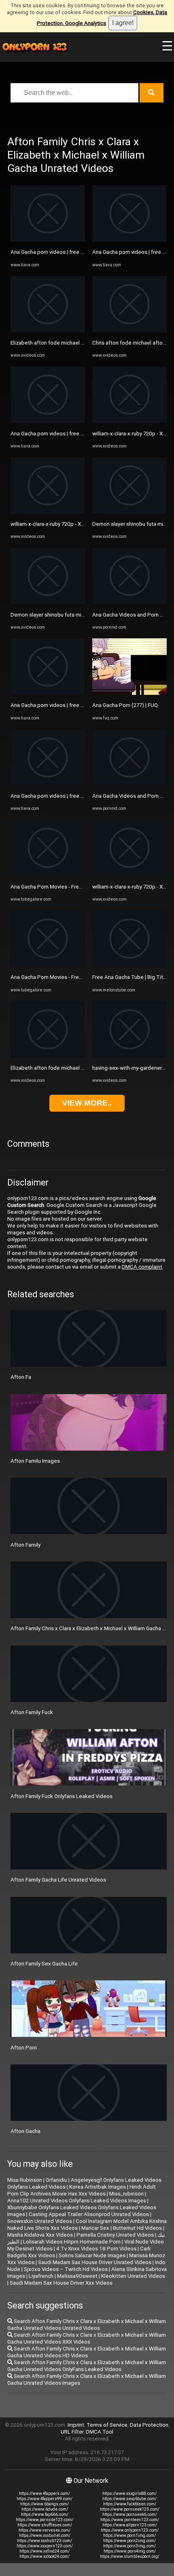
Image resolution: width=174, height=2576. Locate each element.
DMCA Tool (100, 2432)
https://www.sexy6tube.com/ (129, 2499)
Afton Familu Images (35, 1461)
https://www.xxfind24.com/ (45, 2551)
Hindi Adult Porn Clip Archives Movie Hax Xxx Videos (82, 2190)
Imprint (76, 2425)
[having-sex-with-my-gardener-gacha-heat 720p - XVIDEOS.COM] (129, 1056)
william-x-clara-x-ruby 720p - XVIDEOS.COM (61, 524)
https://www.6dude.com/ (45, 2509)
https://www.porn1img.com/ (129, 2535)
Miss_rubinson (126, 2194)
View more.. (87, 1103)
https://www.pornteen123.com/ (130, 2520)
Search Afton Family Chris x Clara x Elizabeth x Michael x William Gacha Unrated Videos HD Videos (87, 2352)
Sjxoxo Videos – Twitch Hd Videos (66, 2269)
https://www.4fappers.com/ (45, 2493)
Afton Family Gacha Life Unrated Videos (58, 1880)
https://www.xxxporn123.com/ (45, 2546)
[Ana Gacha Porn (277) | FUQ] (129, 693)
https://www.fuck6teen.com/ (130, 2504)
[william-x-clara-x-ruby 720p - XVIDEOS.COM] (48, 512)
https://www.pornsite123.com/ (45, 2520)
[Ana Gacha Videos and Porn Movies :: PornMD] (129, 602)
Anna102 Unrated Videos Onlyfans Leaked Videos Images (77, 2201)
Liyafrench (41, 2276)
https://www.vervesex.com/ (45, 2530)
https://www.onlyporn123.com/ (130, 2530)
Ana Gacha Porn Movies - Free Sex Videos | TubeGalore (77, 887)
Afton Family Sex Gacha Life (44, 1964)
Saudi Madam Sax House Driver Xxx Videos (61, 2283)
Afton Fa (21, 1377)
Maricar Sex (95, 2228)
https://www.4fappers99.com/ (45, 2499)
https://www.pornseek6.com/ (130, 2514)
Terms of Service (107, 2425)
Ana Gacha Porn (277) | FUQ (125, 705)
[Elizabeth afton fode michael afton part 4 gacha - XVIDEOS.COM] (48, 331)
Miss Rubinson (25, 2180)
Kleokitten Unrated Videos (133, 2276)
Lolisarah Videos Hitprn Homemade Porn (72, 2242)
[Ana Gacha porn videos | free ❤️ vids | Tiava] (48, 240)
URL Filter (72, 2432)
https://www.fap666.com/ (45, 2514)
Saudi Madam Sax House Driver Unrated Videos (95, 2262)
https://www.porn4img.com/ (130, 2551)
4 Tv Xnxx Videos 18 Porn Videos (96, 2249)
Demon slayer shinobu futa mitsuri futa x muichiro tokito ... (80, 615)
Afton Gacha (25, 2131)
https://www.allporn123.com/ (130, 2525)
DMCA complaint (142, 1267)
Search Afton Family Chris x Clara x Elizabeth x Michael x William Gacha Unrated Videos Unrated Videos (87, 2325)
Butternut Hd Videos (137, 2228)
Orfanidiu (56, 2180)
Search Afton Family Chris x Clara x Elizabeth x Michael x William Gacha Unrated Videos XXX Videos (87, 2338)
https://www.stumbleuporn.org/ (130, 2556)
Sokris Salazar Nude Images (92, 2255)
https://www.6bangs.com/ (45, 2504)
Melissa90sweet (77, 2276)
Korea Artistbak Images (98, 2187)
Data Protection (149, 2425)
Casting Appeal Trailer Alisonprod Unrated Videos (89, 2214)
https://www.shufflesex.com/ (45, 2525)
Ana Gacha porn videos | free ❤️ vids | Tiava (63, 252)
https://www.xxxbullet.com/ (45, 2535)
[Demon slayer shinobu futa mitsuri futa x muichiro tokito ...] (48, 602)
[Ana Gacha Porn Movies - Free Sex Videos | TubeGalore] (48, 874)
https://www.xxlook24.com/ (45, 2556)
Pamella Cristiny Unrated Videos (115, 2235)
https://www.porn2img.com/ (129, 2541)
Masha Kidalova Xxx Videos (40, 2235)
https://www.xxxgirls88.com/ (129, 2493)
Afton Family (25, 1545)
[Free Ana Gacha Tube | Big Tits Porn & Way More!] (129, 965)
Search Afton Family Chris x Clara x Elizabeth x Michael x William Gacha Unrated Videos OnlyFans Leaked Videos (87, 2366)
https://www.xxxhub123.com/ (45, 2541)
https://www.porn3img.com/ (129, 2546)
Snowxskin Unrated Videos (40, 2221)
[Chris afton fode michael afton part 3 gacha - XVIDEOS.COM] (129, 331)
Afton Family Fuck (32, 1712)
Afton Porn (24, 2048)
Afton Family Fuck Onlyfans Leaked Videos (62, 1796)
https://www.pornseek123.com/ (130, 2509)
